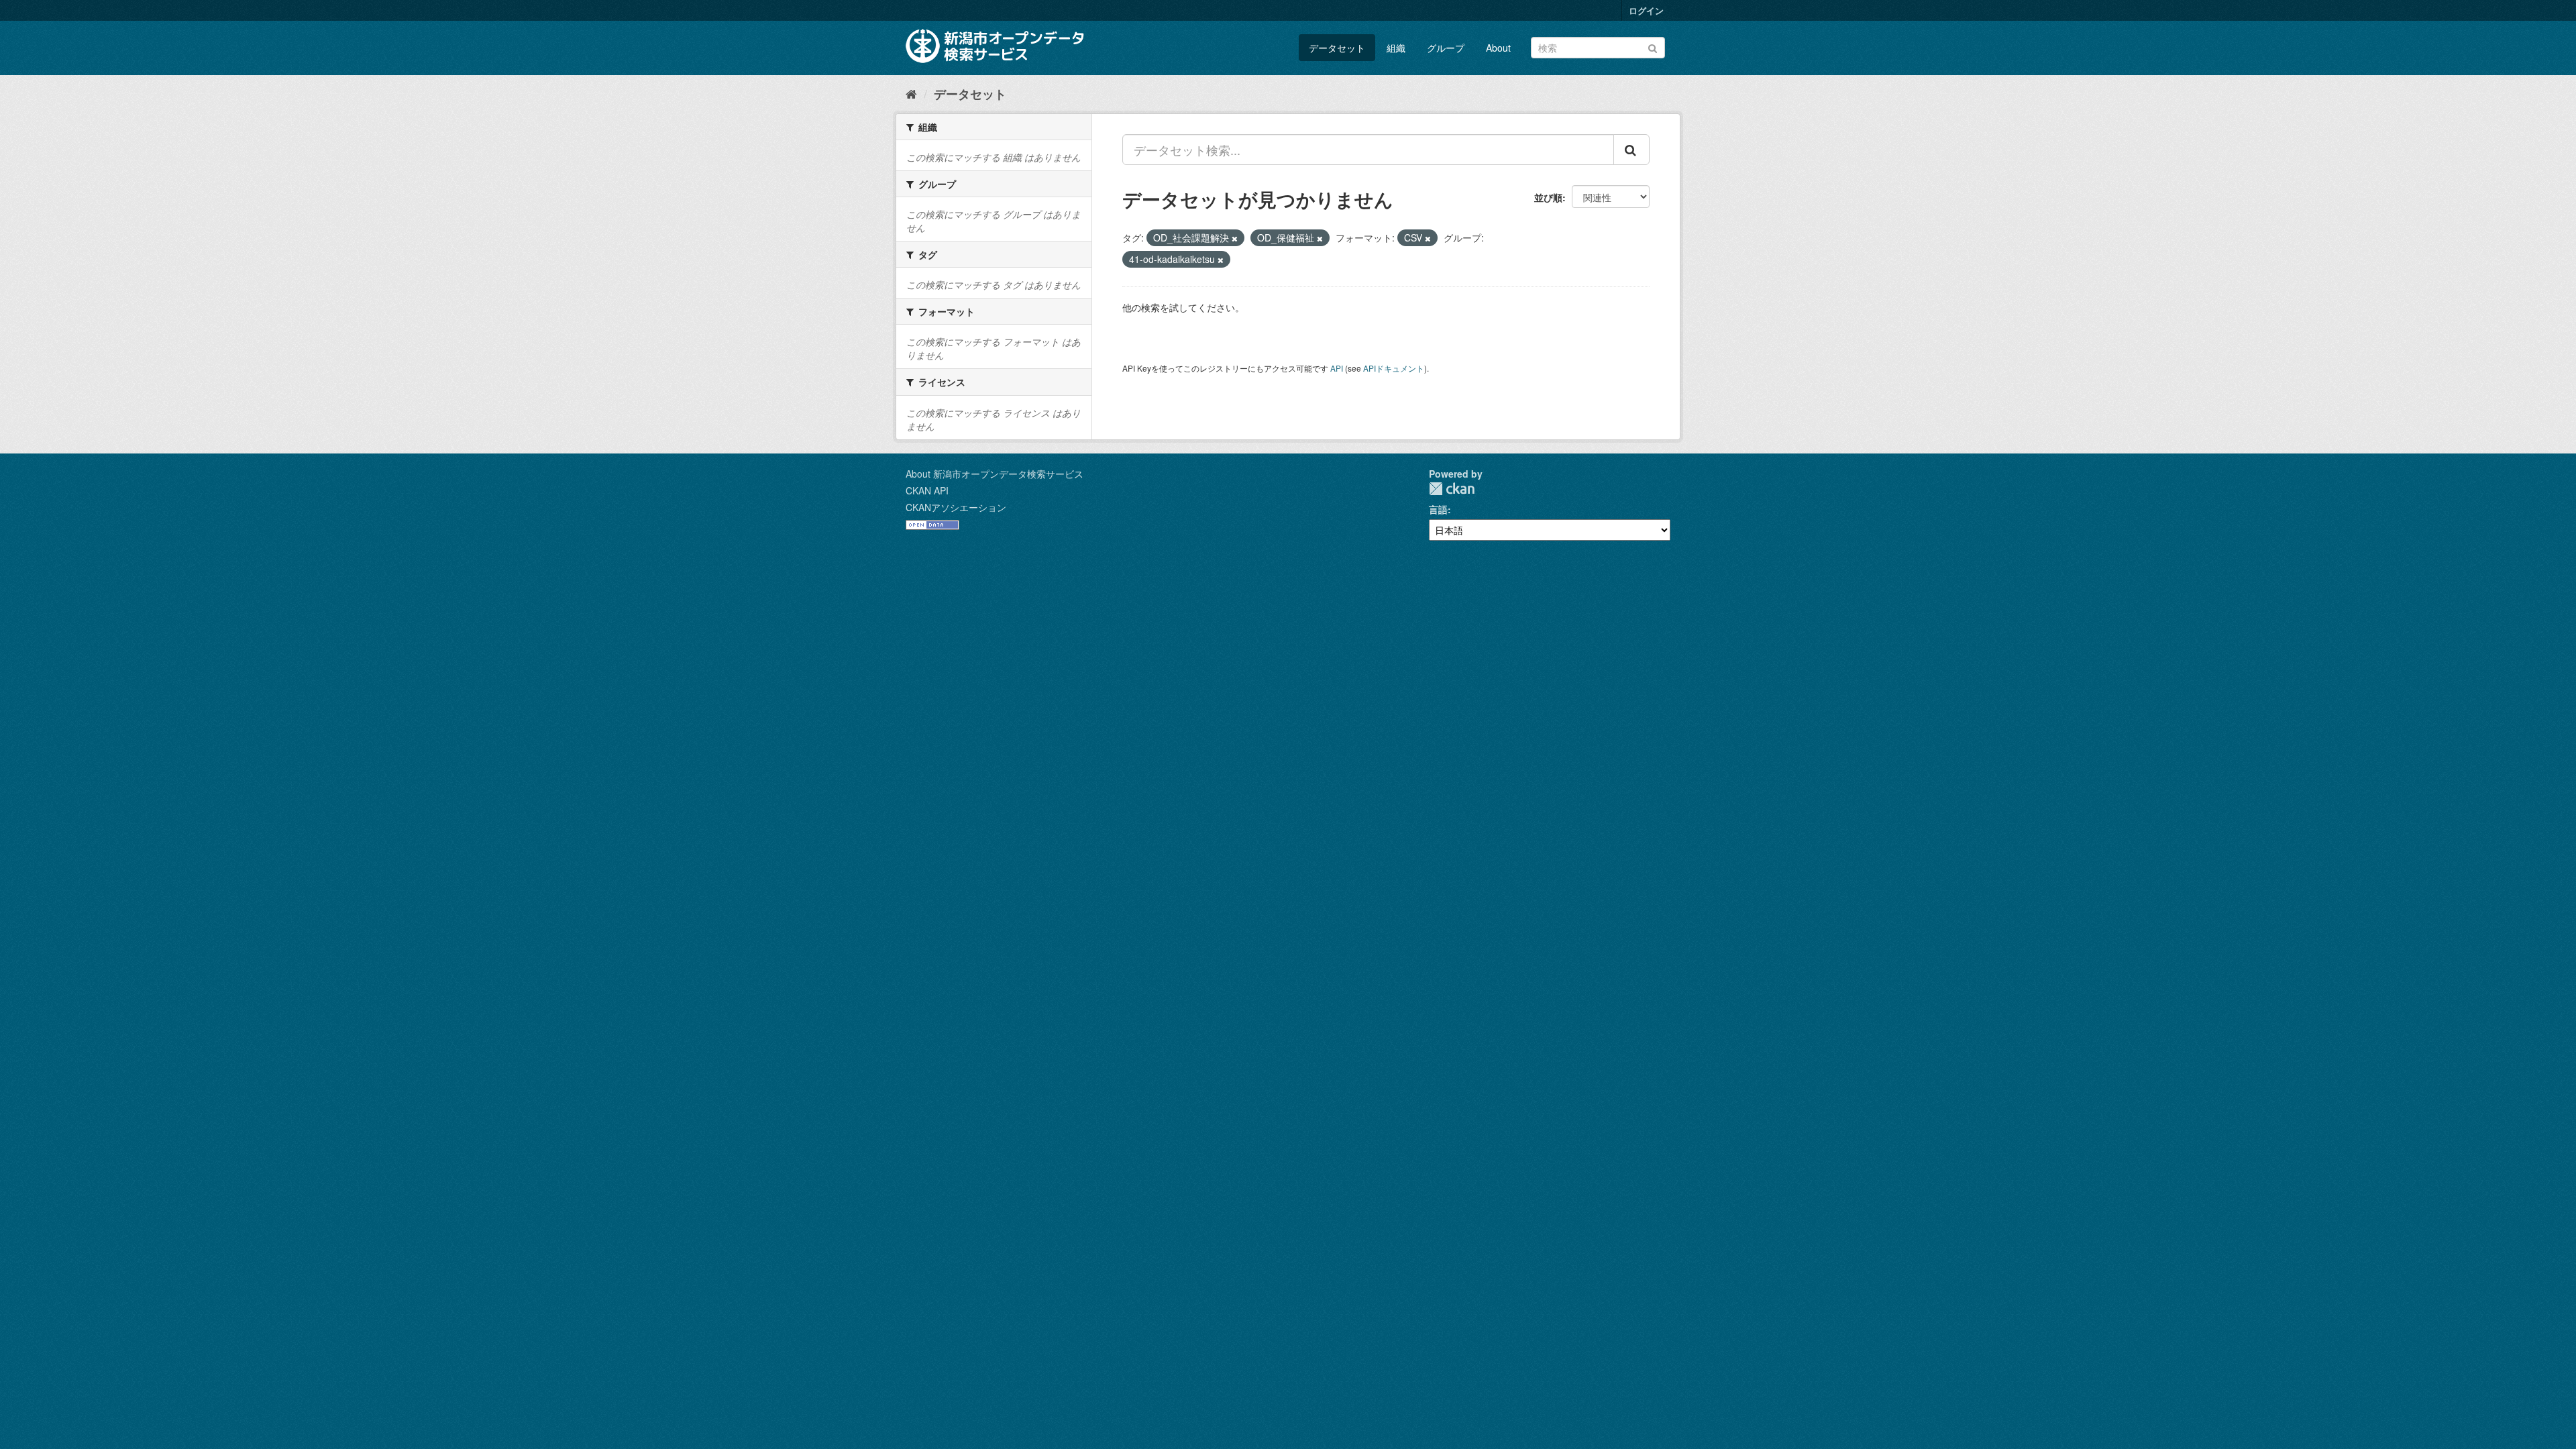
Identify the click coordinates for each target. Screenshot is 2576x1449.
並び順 (1548, 197)
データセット (1337, 48)
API (1337, 368)
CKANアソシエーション (956, 507)
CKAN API (927, 490)
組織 (1396, 48)
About (1498, 48)
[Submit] (1653, 47)
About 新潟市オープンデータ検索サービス (995, 474)
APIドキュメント (1394, 368)
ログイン (1646, 10)
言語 (1438, 509)
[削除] (1235, 238)
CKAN (1452, 489)
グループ (1446, 48)
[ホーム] (911, 93)
